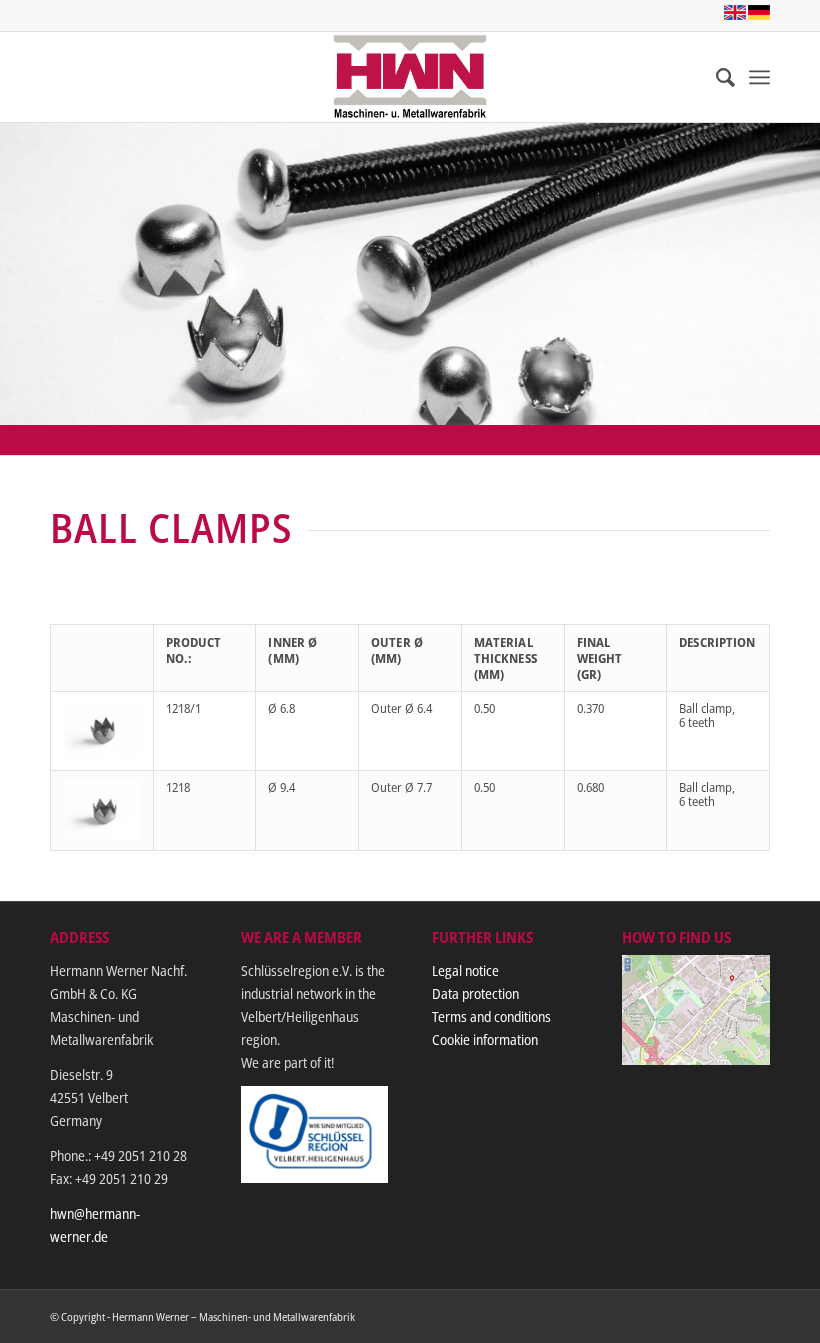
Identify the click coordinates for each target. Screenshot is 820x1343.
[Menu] (759, 77)
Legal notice (465, 970)
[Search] (715, 77)
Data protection (475, 993)
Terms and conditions (491, 1016)
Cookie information (485, 1039)
